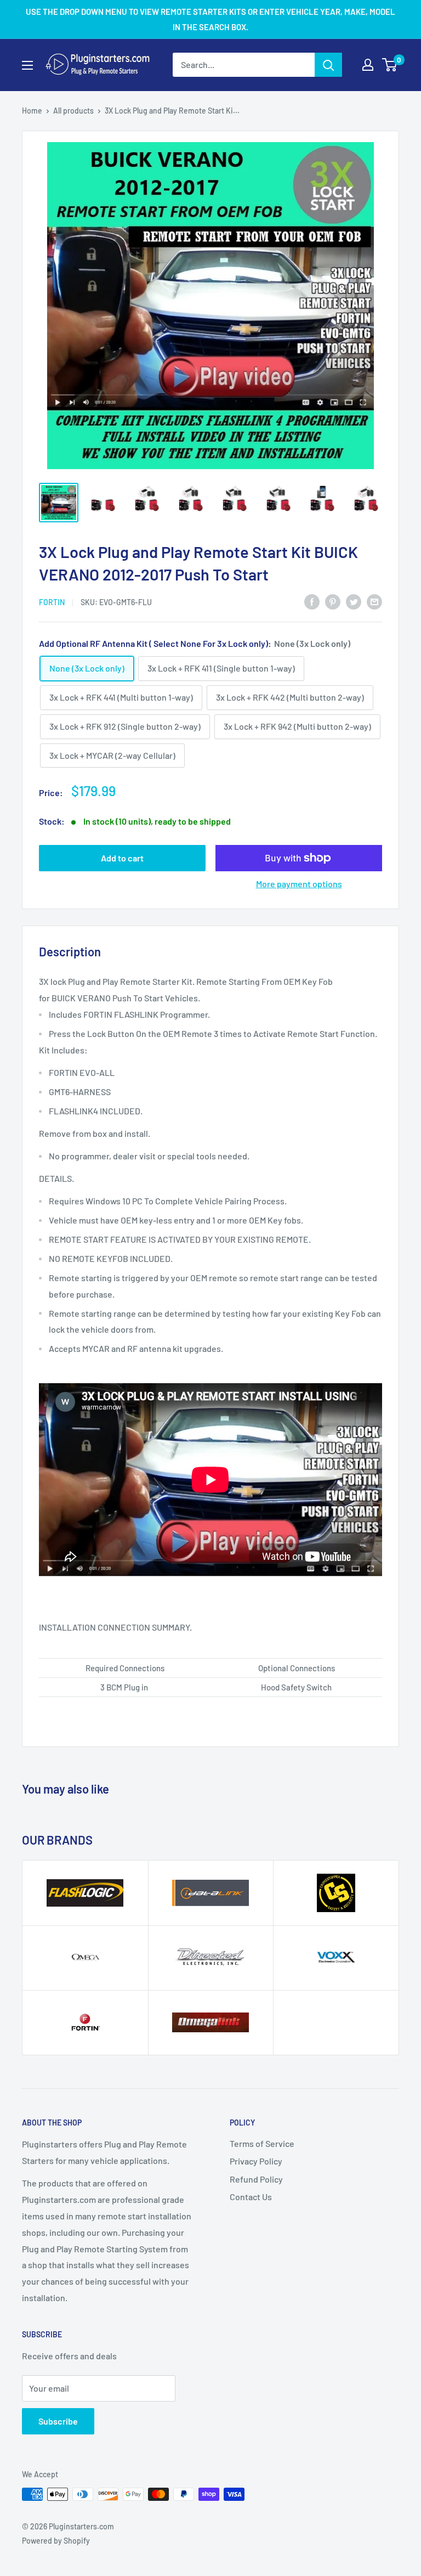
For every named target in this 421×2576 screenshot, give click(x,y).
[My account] (368, 65)
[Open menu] (27, 65)
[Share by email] (374, 601)
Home (32, 111)
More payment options (299, 884)
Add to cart (122, 858)
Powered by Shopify (56, 2541)
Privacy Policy (256, 2161)
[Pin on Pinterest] (333, 601)
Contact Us (251, 2197)
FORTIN (52, 602)
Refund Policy (256, 2179)
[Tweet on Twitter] (354, 601)
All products (73, 111)
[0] (390, 65)
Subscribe (58, 2421)
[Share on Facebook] (312, 601)
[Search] (328, 65)
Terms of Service (262, 2143)
